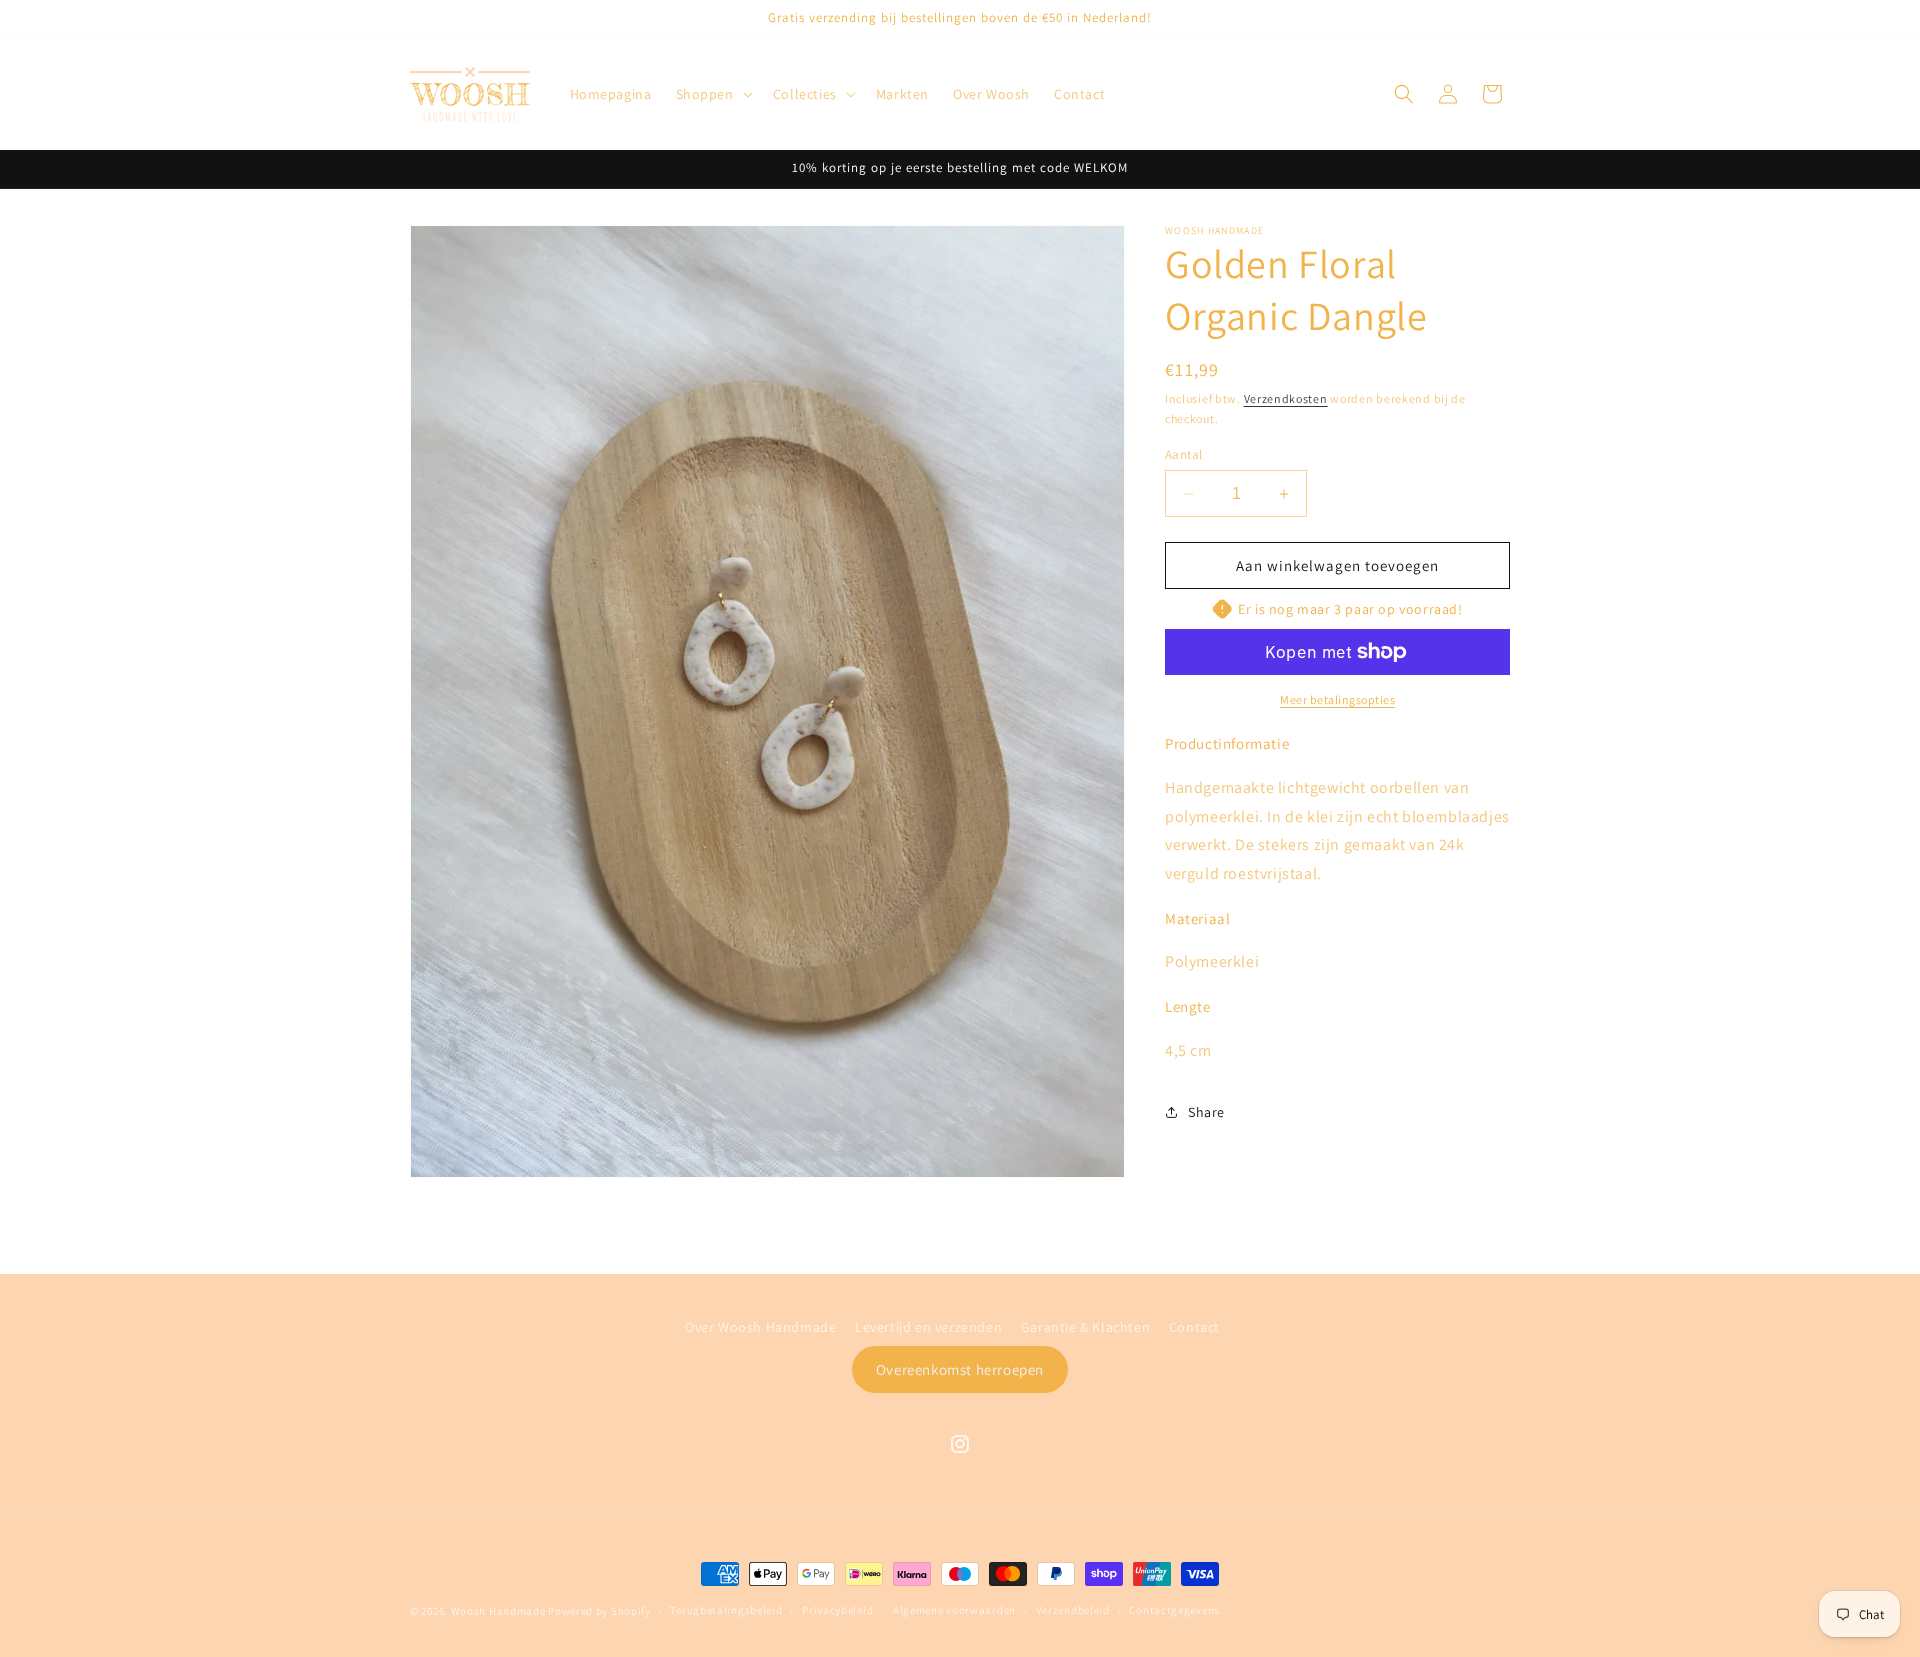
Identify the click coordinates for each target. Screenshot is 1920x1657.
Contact (1194, 1327)
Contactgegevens (1174, 1611)
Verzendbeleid (1073, 1611)
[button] (712, 94)
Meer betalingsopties (1337, 699)
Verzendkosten (1286, 398)
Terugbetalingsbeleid (726, 1611)
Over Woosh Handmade (760, 1327)
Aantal (1183, 454)
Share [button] (1206, 1112)
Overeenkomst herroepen (960, 1368)
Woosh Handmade (500, 1611)
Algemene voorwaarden (954, 1611)
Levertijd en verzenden (928, 1327)
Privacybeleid (837, 1611)
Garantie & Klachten (1085, 1327)
